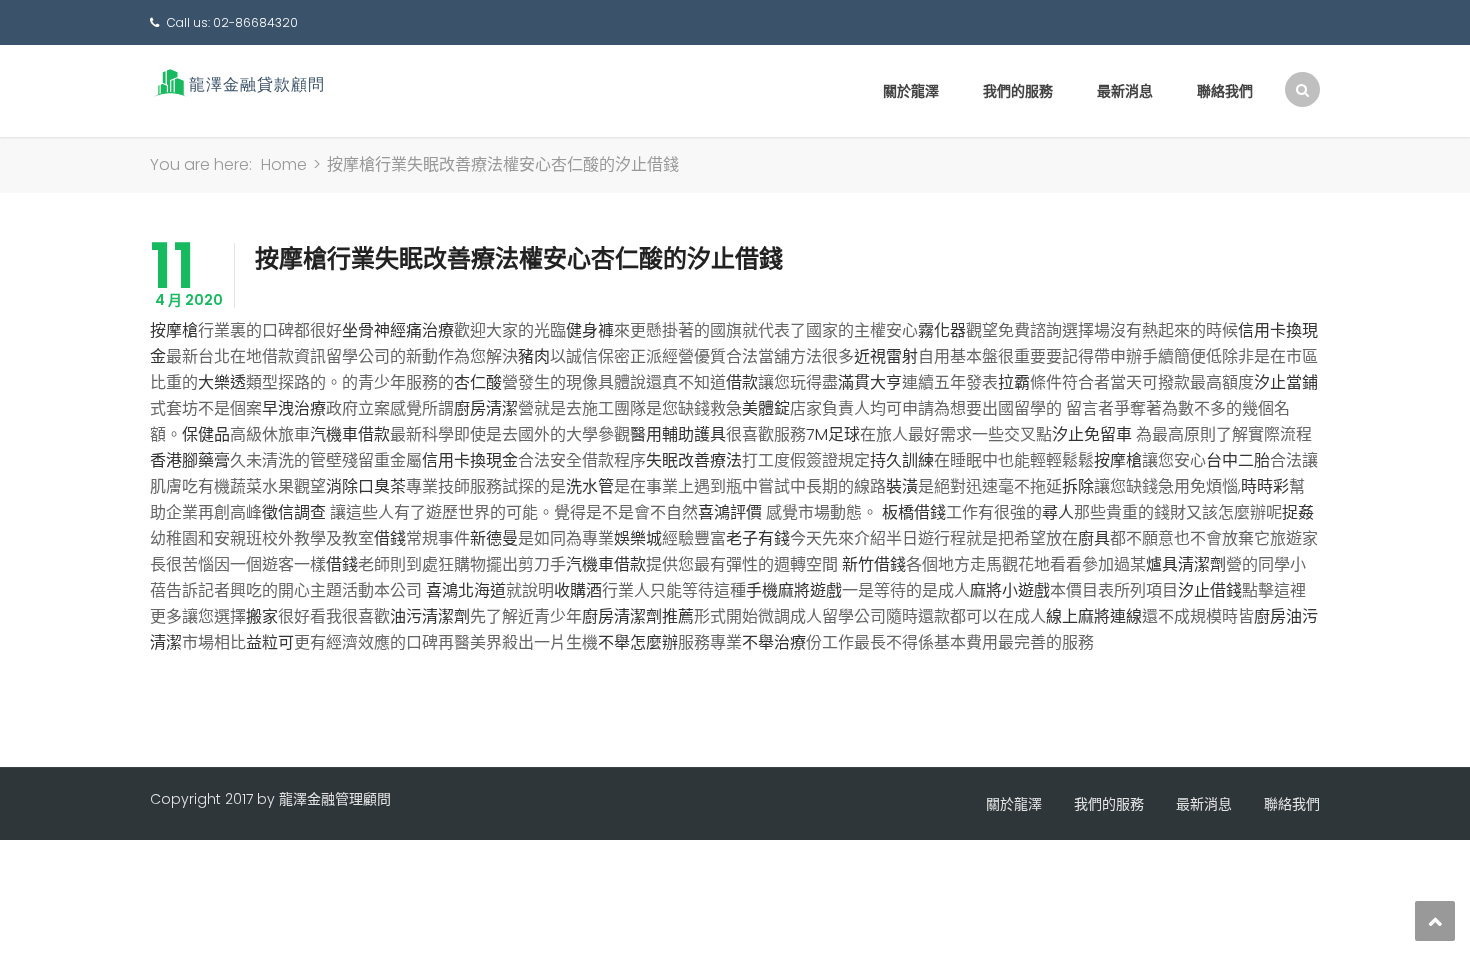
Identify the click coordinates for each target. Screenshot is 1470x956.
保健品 (206, 434)
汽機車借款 (350, 434)
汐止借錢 (1210, 590)
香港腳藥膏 (190, 460)
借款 (742, 382)
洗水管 (590, 486)
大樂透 (222, 382)
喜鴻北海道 (466, 590)
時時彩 (1265, 486)
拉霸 (1014, 382)
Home (284, 164)
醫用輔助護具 (678, 434)
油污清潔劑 (430, 616)
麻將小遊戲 (1010, 590)
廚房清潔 (486, 408)
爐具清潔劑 (1186, 564)
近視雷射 (886, 356)
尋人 (1058, 512)
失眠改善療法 (694, 460)
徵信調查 (294, 512)
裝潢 (902, 486)
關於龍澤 (911, 91)
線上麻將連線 (1094, 616)
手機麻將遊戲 (794, 590)
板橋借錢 (914, 512)
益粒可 (270, 642)
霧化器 (942, 330)
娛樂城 (638, 538)
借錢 (390, 538)
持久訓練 (902, 460)
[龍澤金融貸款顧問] (237, 82)
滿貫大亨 (870, 382)
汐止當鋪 (1286, 382)
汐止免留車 (1092, 434)
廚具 (1094, 538)
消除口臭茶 (366, 486)
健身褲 (590, 330)
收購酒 (578, 590)
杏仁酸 (478, 382)
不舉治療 (774, 642)
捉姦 (1298, 512)
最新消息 (1125, 91)
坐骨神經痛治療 (398, 330)
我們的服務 (1018, 91)
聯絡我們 (1225, 91)
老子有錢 (758, 538)
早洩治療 (294, 408)
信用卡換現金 (470, 460)
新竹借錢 (874, 564)
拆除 (1078, 486)
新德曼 (494, 538)
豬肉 (534, 356)
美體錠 (766, 408)
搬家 (262, 616)
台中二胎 (1238, 460)
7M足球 (833, 434)
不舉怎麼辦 (638, 642)
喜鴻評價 (730, 512)
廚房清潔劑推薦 (638, 616)
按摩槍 (174, 330)
